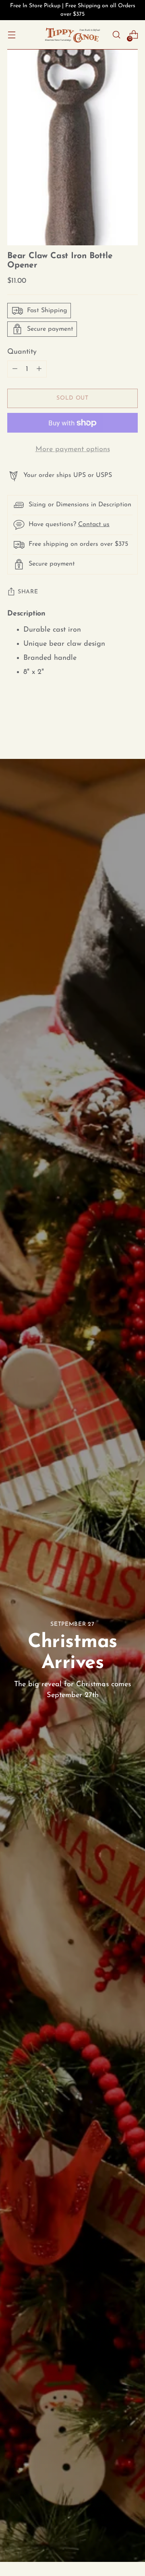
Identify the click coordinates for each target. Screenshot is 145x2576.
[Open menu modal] (11, 35)
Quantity (22, 352)
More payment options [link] (73, 449)
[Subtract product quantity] (39, 369)
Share (28, 592)
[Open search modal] (116, 35)
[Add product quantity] (15, 369)
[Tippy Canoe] (72, 35)
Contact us (94, 524)
